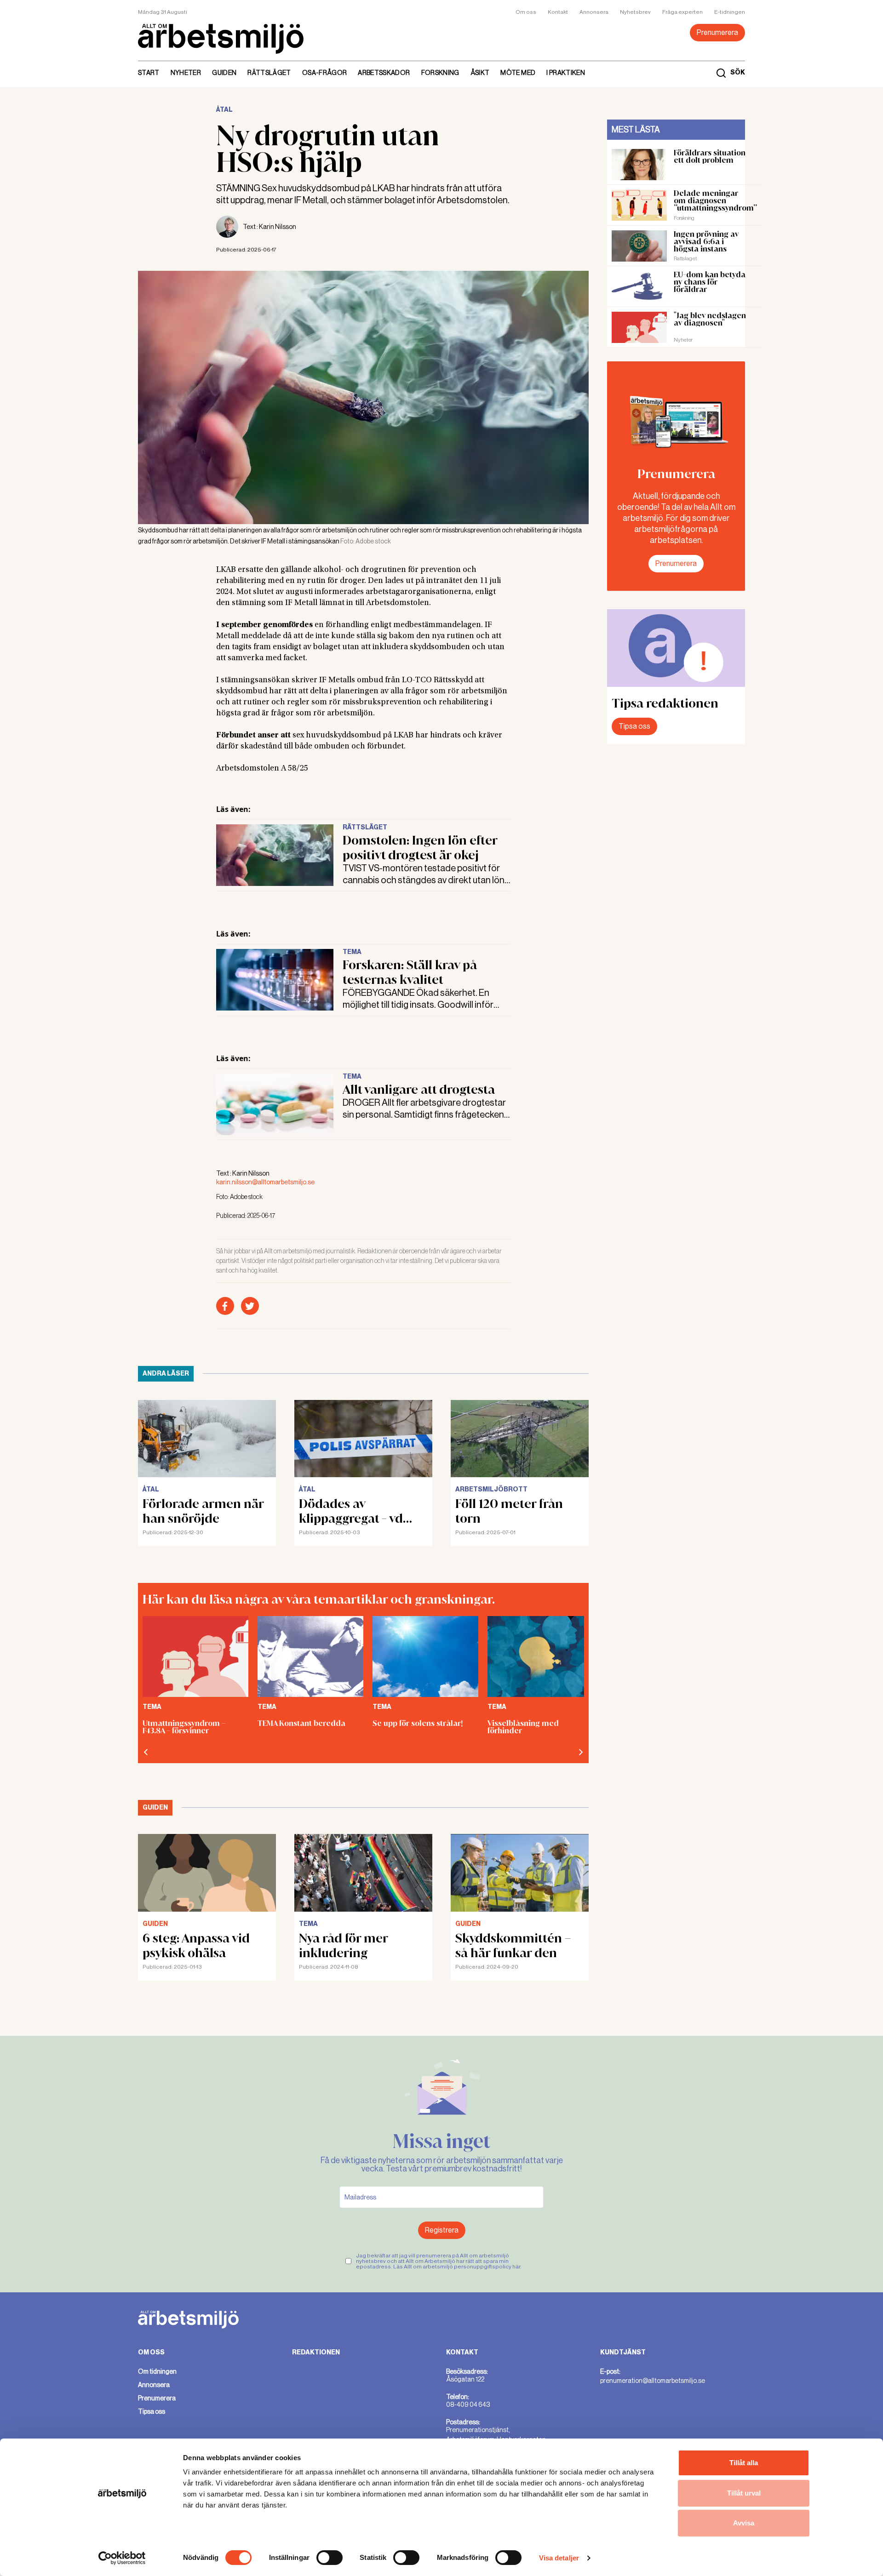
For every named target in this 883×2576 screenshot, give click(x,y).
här (516, 2267)
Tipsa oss (634, 726)
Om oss (526, 12)
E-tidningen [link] (730, 12)
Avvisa (744, 2523)
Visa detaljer (559, 2558)
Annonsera (594, 12)
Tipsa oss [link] (152, 2411)
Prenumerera (717, 32)
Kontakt (558, 12)
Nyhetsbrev (635, 12)
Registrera (442, 2230)
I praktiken (566, 73)
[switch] (330, 2558)
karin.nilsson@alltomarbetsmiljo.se (265, 1182)
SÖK (738, 73)
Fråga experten (682, 12)
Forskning (440, 73)
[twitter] (250, 1306)
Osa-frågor (325, 73)
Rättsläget (269, 73)
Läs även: (233, 809)
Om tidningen (157, 2371)
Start (149, 73)
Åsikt (480, 73)
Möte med (518, 73)
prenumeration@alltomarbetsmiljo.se (653, 2381)
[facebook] (225, 1306)
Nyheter (186, 73)
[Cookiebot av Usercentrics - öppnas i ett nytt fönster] (122, 2558)
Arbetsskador (384, 73)
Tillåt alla (744, 2463)
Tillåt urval (744, 2493)
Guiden (224, 73)
